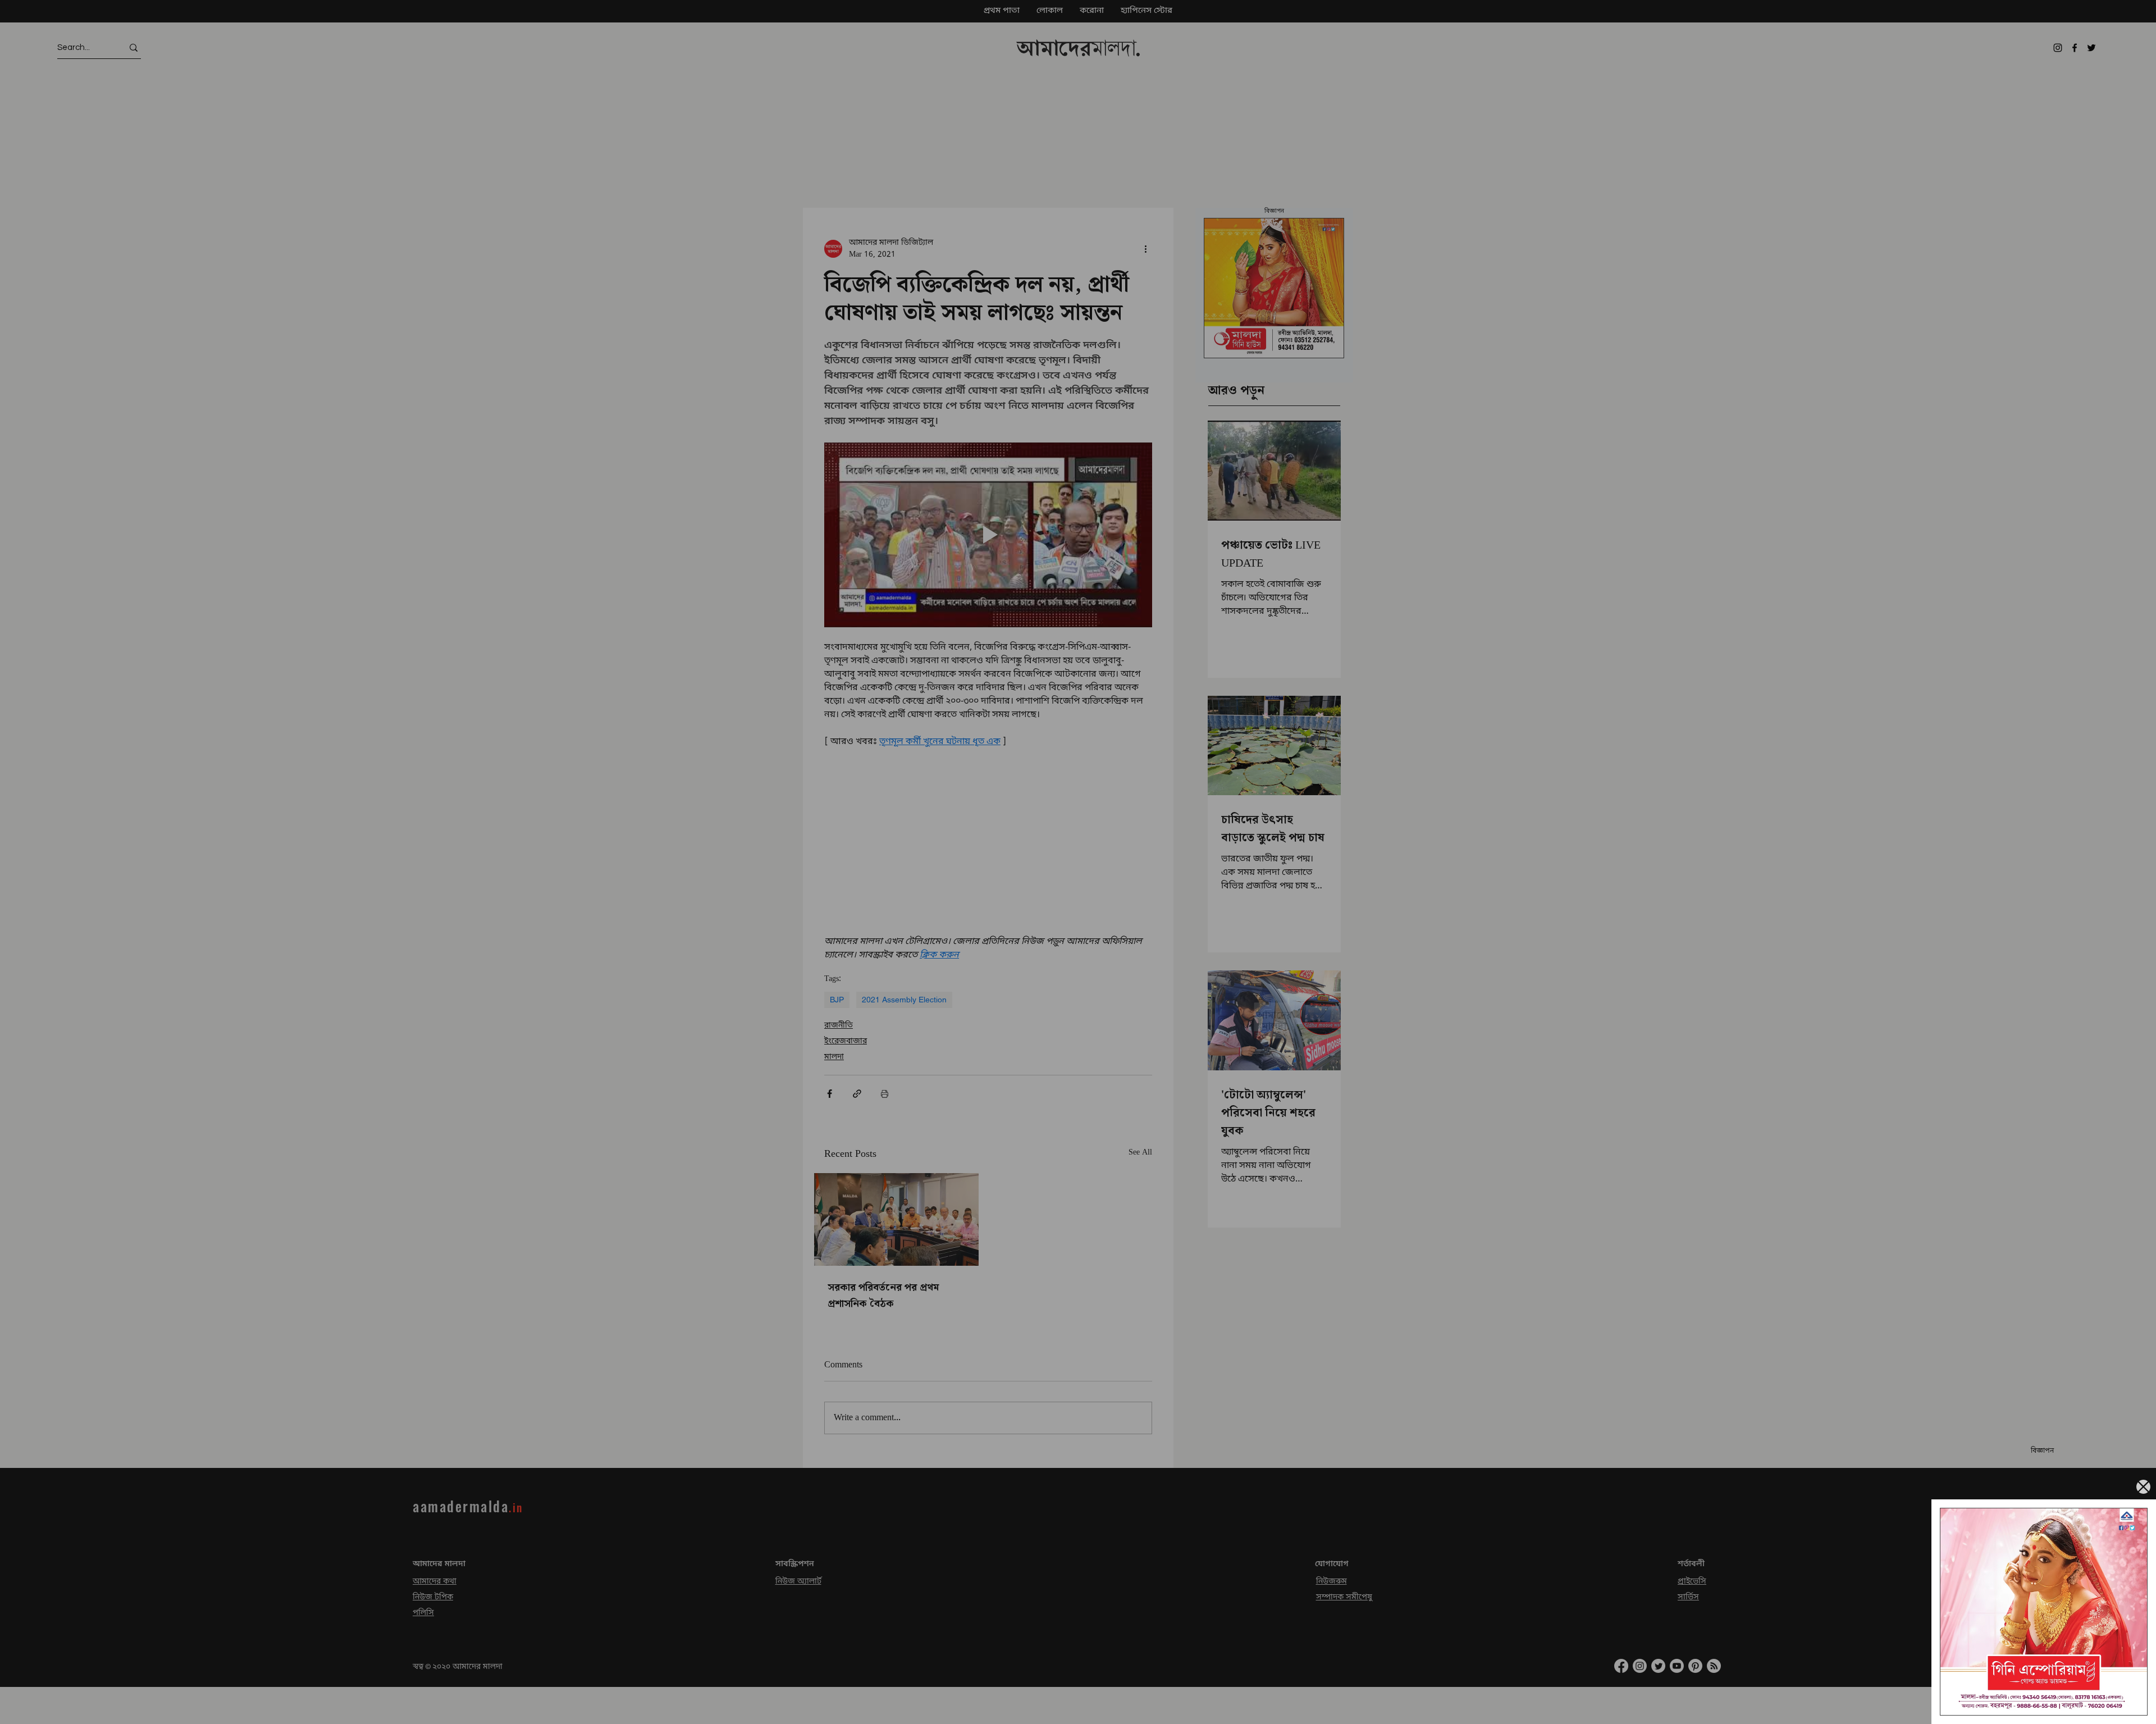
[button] (2143, 1487)
